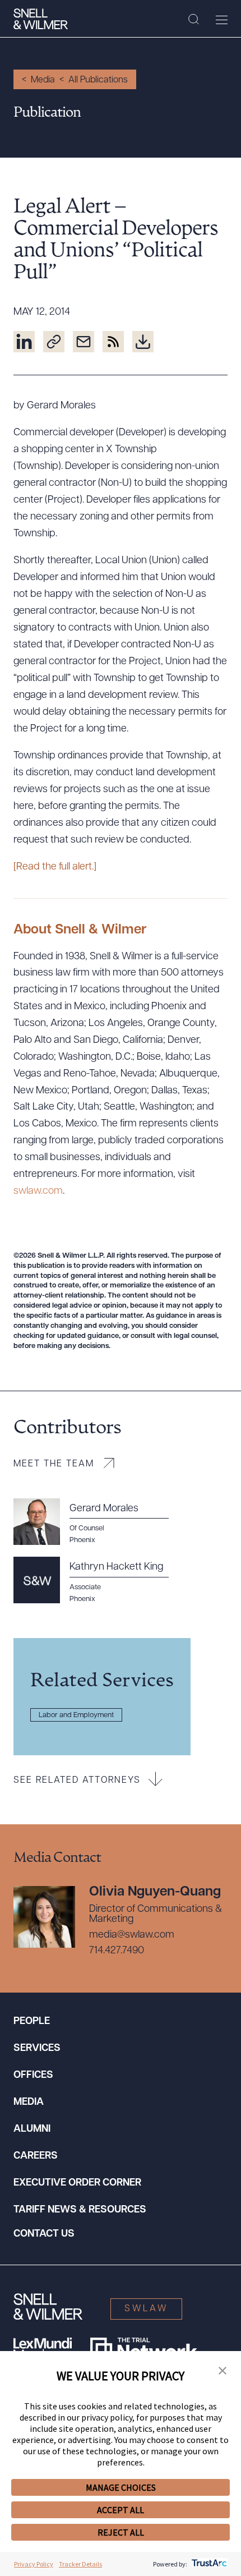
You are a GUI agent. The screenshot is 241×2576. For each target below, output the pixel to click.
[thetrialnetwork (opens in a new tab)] (144, 2349)
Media (43, 80)
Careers (36, 2156)
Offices (33, 2076)
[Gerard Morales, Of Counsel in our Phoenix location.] (98, 1522)
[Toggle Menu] (222, 20)
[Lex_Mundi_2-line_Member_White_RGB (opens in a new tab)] (43, 2349)
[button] (223, 2371)
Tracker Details (80, 2564)
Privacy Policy (34, 2564)
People (32, 2022)
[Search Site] (194, 20)
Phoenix (82, 1599)
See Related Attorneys (77, 1781)
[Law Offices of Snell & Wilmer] (41, 19)
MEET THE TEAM (54, 1464)
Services (37, 2049)
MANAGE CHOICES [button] (121, 2487)
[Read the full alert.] (55, 867)
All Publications (98, 80)
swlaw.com (38, 1192)
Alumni (32, 2129)
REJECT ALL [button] (121, 2532)
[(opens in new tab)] (24, 342)
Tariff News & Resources (80, 2210)
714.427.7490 (117, 1951)
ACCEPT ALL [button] (121, 2510)
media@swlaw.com (132, 1935)
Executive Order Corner (77, 2183)
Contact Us (44, 2234)
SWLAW (146, 2309)
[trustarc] (208, 2564)
